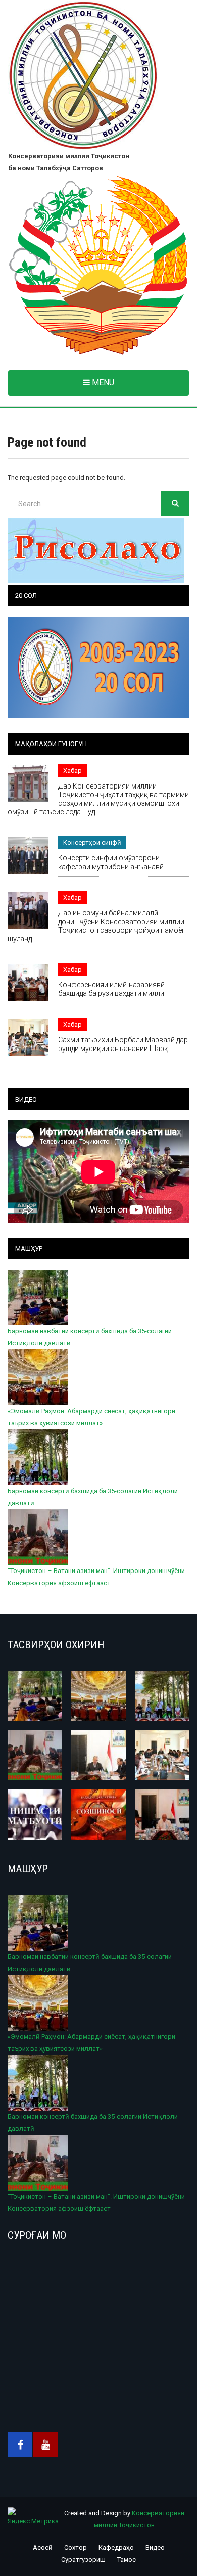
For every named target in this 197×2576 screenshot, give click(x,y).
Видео (155, 2547)
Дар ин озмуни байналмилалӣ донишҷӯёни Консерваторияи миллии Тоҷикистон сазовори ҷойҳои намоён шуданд (97, 926)
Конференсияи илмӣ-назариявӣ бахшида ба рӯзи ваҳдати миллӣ (111, 989)
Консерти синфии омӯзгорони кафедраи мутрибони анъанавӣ (111, 862)
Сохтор (76, 2547)
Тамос (127, 2560)
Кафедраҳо (116, 2547)
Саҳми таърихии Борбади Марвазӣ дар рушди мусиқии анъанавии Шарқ (123, 1044)
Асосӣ (43, 2547)
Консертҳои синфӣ (92, 842)
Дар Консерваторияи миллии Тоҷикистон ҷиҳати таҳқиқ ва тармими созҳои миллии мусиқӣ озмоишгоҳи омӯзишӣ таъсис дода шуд (98, 799)
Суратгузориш (83, 2560)
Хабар (72, 771)
